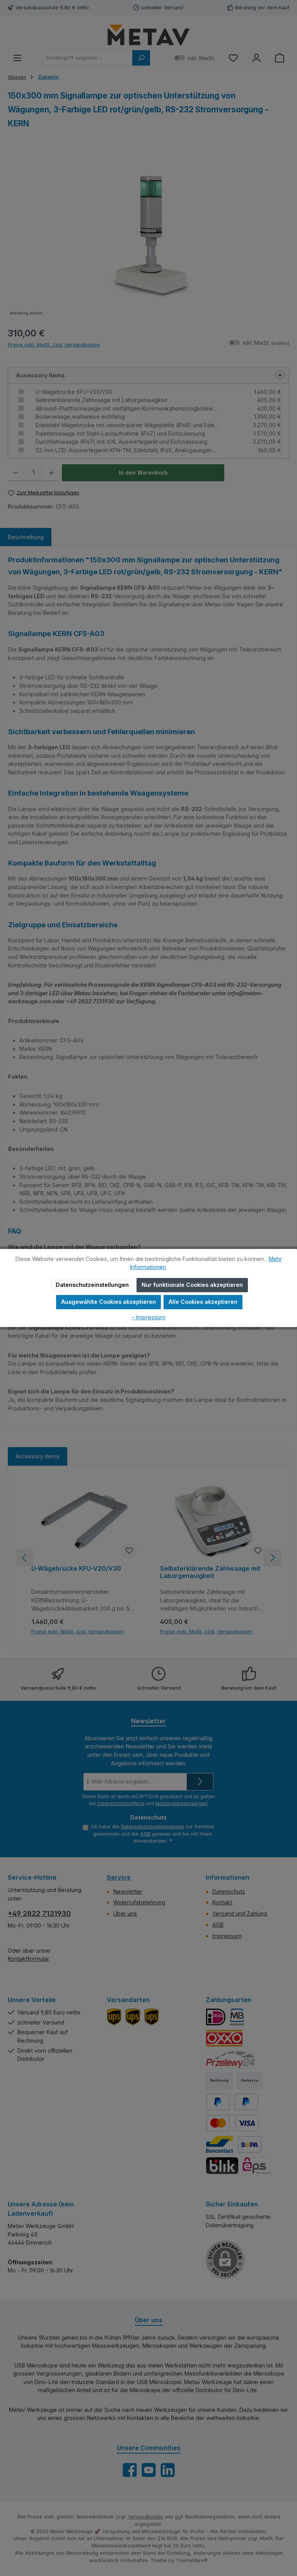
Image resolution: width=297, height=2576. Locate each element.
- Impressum (149, 1317)
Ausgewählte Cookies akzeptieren (108, 1302)
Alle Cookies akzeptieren (203, 1302)
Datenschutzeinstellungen (92, 1285)
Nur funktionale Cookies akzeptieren (192, 1285)
